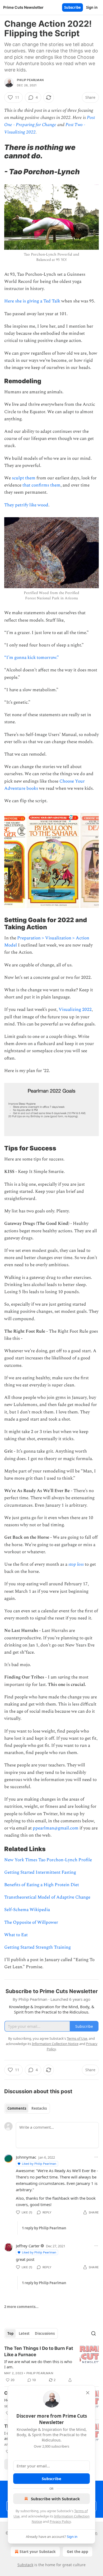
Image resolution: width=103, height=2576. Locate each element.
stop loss (76, 1564)
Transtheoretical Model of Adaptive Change (47, 1897)
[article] (51, 2364)
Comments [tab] (17, 2108)
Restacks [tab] (39, 2108)
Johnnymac (26, 2157)
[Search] (93, 2333)
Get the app (78, 2552)
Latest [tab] (24, 2333)
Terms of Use (77, 2038)
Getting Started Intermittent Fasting (40, 1872)
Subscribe (72, 7)
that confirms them (41, 485)
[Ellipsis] (96, 2157)
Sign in (92, 7)
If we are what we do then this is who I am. (38, 2364)
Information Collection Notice (55, 2044)
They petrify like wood (26, 505)
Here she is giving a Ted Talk (32, 301)
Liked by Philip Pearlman (39, 2164)
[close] (88, 2393)
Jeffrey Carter (28, 2246)
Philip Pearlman (30, 80)
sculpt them (24, 478)
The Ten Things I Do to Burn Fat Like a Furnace (39, 2351)
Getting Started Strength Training (38, 1947)
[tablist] (27, 2108)
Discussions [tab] (45, 2333)
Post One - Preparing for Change (50, 121)
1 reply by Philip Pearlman (44, 2228)
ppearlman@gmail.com (56, 1828)
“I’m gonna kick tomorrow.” (32, 658)
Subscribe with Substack (55, 2499)
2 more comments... (21, 2307)
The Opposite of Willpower (31, 1922)
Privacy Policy (60, 2521)
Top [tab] (10, 2333)
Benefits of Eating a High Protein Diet (42, 1885)
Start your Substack (38, 2552)
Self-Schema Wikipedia (27, 1910)
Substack (25, 2565)
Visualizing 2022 (75, 1010)
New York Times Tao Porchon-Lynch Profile (48, 1860)
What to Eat (16, 1935)
